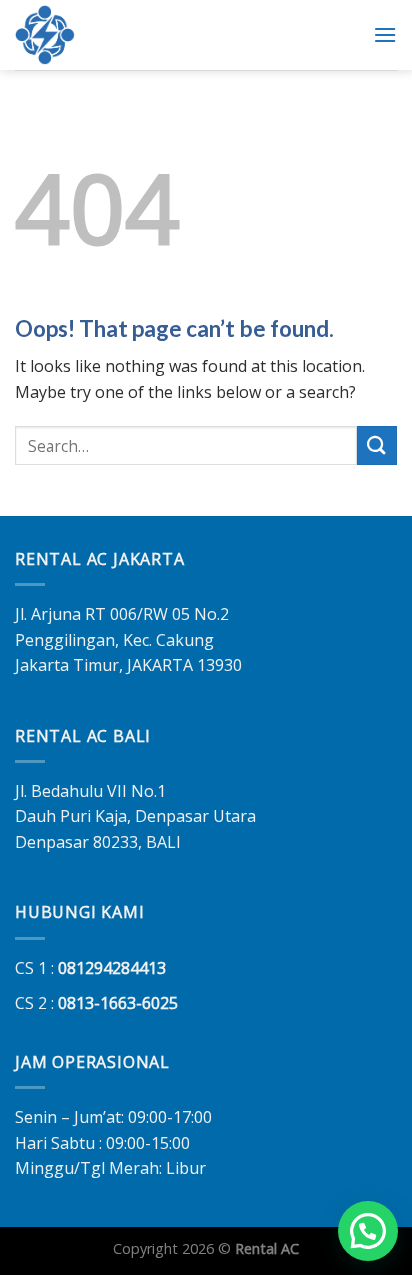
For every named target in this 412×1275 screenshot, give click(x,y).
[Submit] (377, 445)
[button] (368, 1231)
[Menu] (385, 34)
